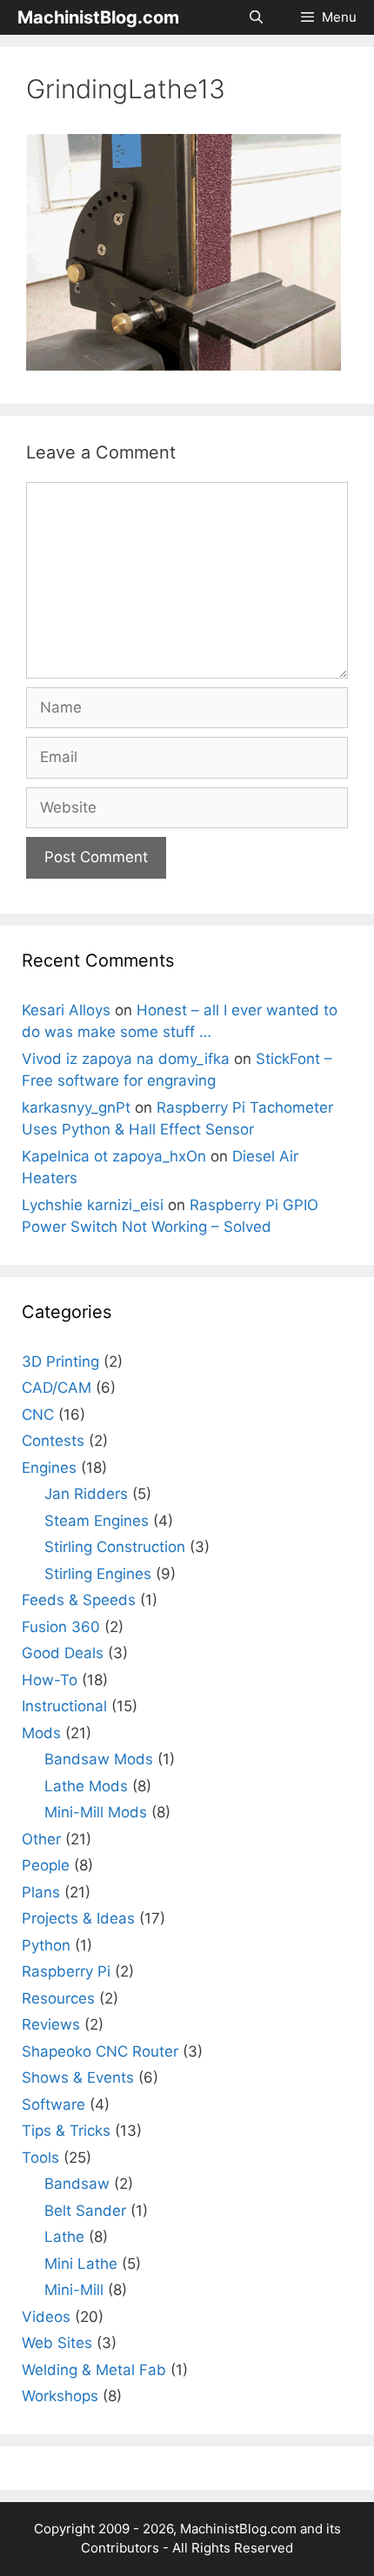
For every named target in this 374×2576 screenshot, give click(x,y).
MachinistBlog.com (98, 17)
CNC (38, 1415)
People (46, 1865)
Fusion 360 (61, 1627)
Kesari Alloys (66, 1010)
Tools (40, 2158)
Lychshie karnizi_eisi (93, 1205)
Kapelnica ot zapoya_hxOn (114, 1156)
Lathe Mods (86, 1786)
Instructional (64, 1706)
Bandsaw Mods (99, 1759)
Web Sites (57, 2343)
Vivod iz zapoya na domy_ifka (126, 1059)
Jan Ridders (86, 1494)
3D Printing (60, 1362)
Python (46, 1945)
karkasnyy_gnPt (76, 1107)
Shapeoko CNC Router (100, 2051)
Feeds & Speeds (79, 1600)
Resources (58, 1998)
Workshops (60, 2396)
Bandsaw (77, 2184)
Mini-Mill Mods (96, 1812)
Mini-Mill (74, 2290)
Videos (46, 2317)
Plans (41, 1892)
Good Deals (63, 1653)
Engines (49, 1468)
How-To (50, 1680)
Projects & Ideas (78, 1918)
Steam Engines (97, 1521)
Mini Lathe (81, 2264)
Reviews (51, 2024)
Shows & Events (78, 2078)
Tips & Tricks (66, 2131)
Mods (41, 1733)
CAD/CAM (57, 1388)
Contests (53, 1441)
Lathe (64, 2237)
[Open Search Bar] (255, 17)
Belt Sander (85, 2211)
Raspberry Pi (66, 1971)
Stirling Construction (115, 1547)
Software (53, 2104)
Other (41, 1839)
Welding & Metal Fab (94, 2370)
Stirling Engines (98, 1574)
